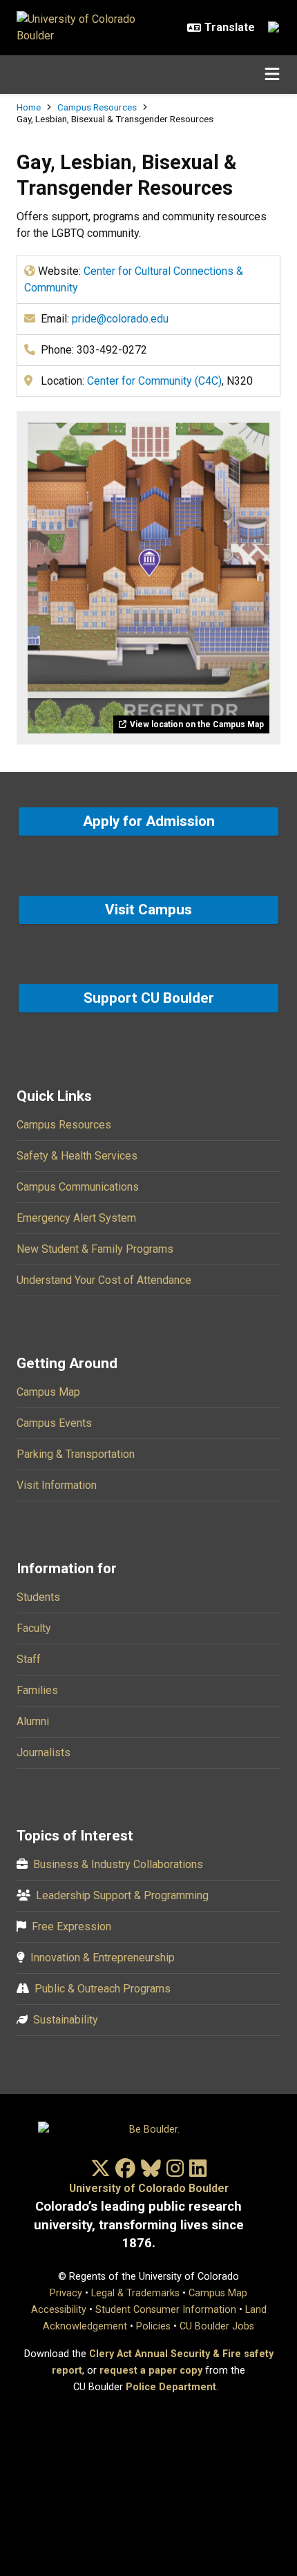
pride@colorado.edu (120, 319)
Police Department (171, 2387)
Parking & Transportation (76, 1454)
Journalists (44, 1752)
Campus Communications (78, 1187)
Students (38, 1597)
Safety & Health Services (77, 1156)
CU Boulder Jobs (217, 2326)
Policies (153, 2326)
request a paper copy (151, 2371)
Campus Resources (97, 107)
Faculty (34, 1628)
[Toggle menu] (272, 75)
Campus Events (54, 1423)
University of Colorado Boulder (149, 2188)
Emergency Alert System (76, 1218)
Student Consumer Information (166, 2310)
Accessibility (59, 2310)
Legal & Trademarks (135, 2293)
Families (37, 1690)
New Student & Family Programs (95, 1249)
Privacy (66, 2293)
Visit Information (57, 1485)
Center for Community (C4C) (154, 381)
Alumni (33, 1721)
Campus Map (48, 1392)
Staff (29, 1659)
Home (29, 107)
